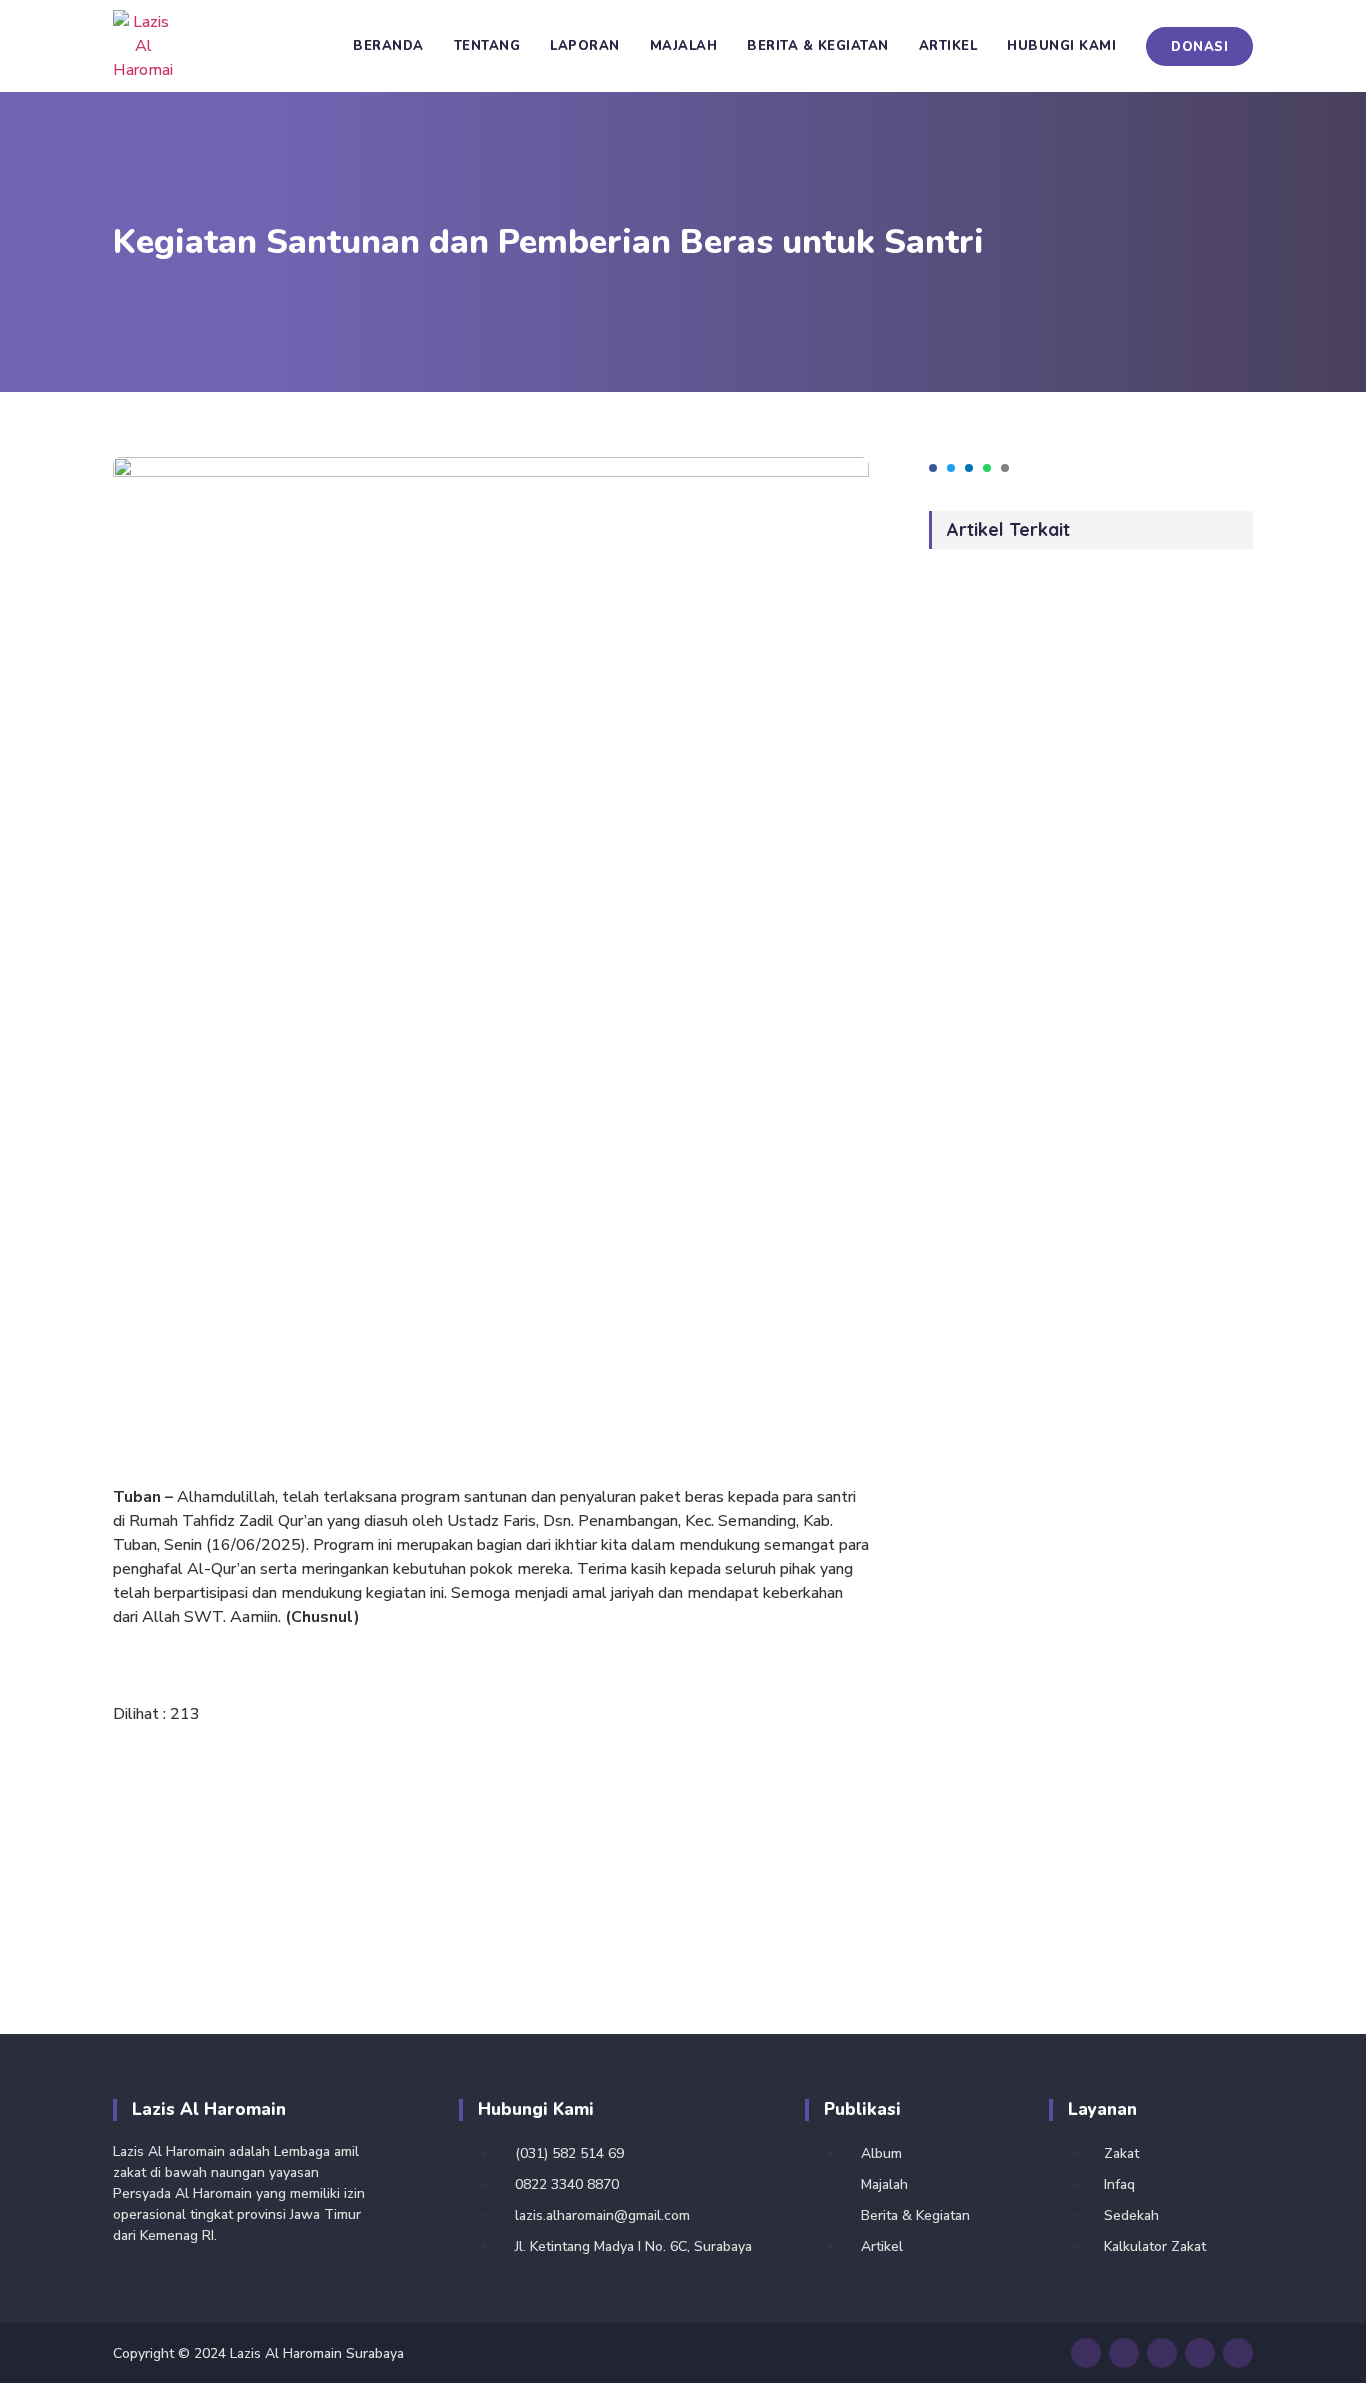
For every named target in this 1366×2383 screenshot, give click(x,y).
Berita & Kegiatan (818, 46)
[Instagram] (1162, 2353)
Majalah (684, 46)
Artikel (948, 46)
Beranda (388, 46)
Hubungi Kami (1061, 46)
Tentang (487, 46)
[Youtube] (1086, 2353)
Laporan (585, 46)
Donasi (1199, 47)
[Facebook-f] (1124, 2353)
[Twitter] (1238, 2353)
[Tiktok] (1200, 2353)
